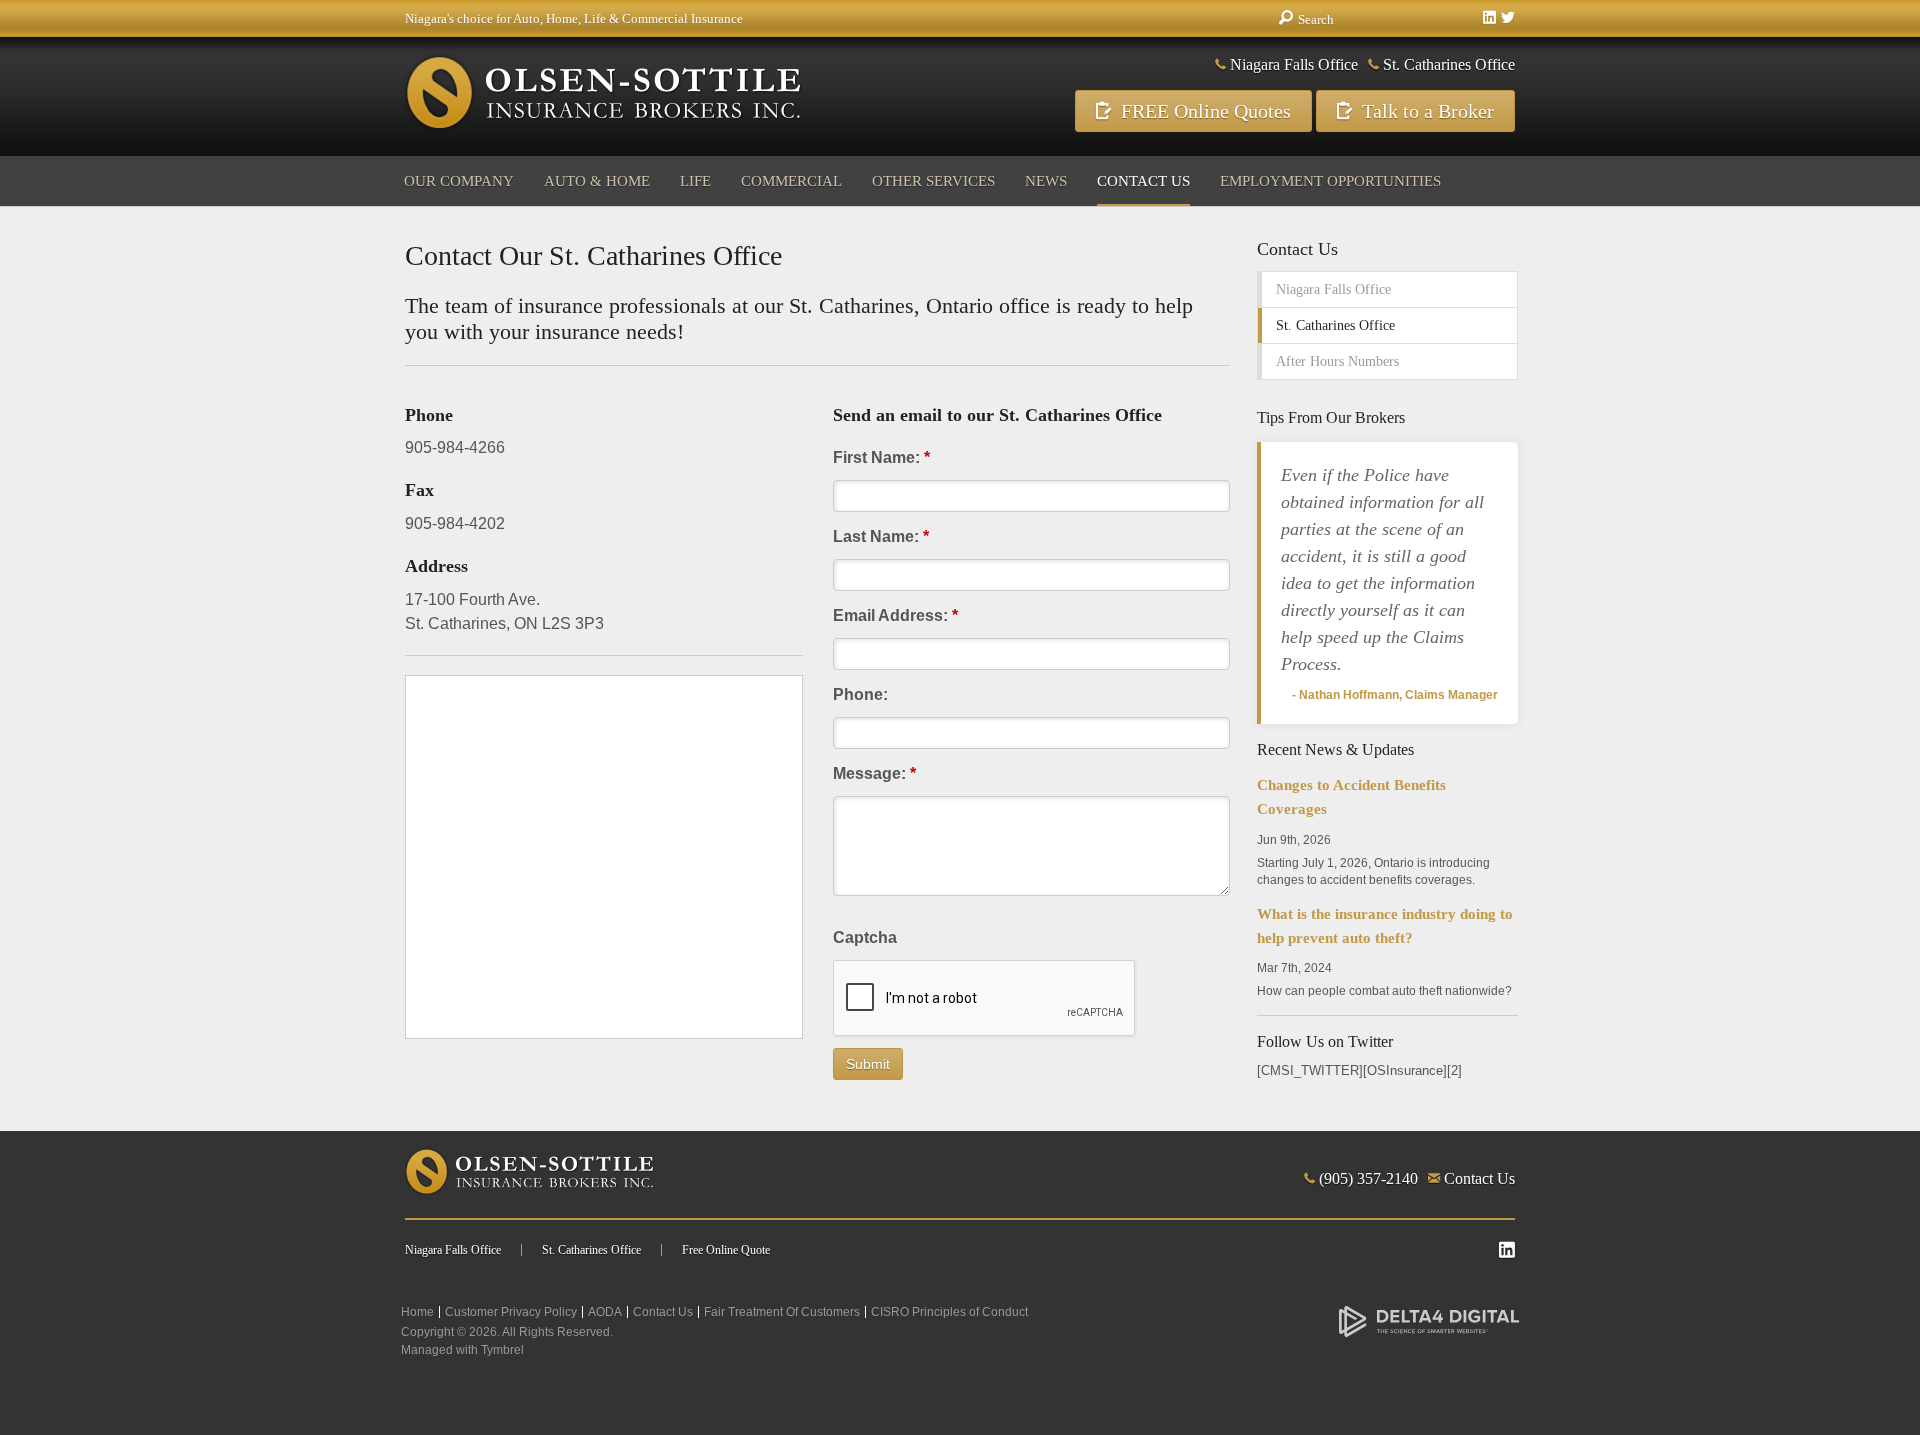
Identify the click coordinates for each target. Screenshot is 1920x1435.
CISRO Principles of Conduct (949, 1312)
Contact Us (1143, 181)
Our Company (459, 181)
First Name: (881, 457)
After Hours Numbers (1337, 361)
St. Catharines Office (1449, 64)
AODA (605, 1312)
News (1046, 181)
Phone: (860, 694)
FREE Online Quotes (1206, 111)
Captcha (865, 937)
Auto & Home (597, 181)
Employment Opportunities (1330, 181)
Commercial (791, 181)
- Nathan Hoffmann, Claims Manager (1395, 695)
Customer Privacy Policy (511, 1312)
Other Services (933, 181)
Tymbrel (502, 1350)
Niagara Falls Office (1294, 64)
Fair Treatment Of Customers (782, 1312)
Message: (874, 773)
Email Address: (895, 615)
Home (417, 1312)
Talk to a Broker (1428, 111)
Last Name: (881, 536)
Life (695, 181)
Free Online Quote (726, 1250)
